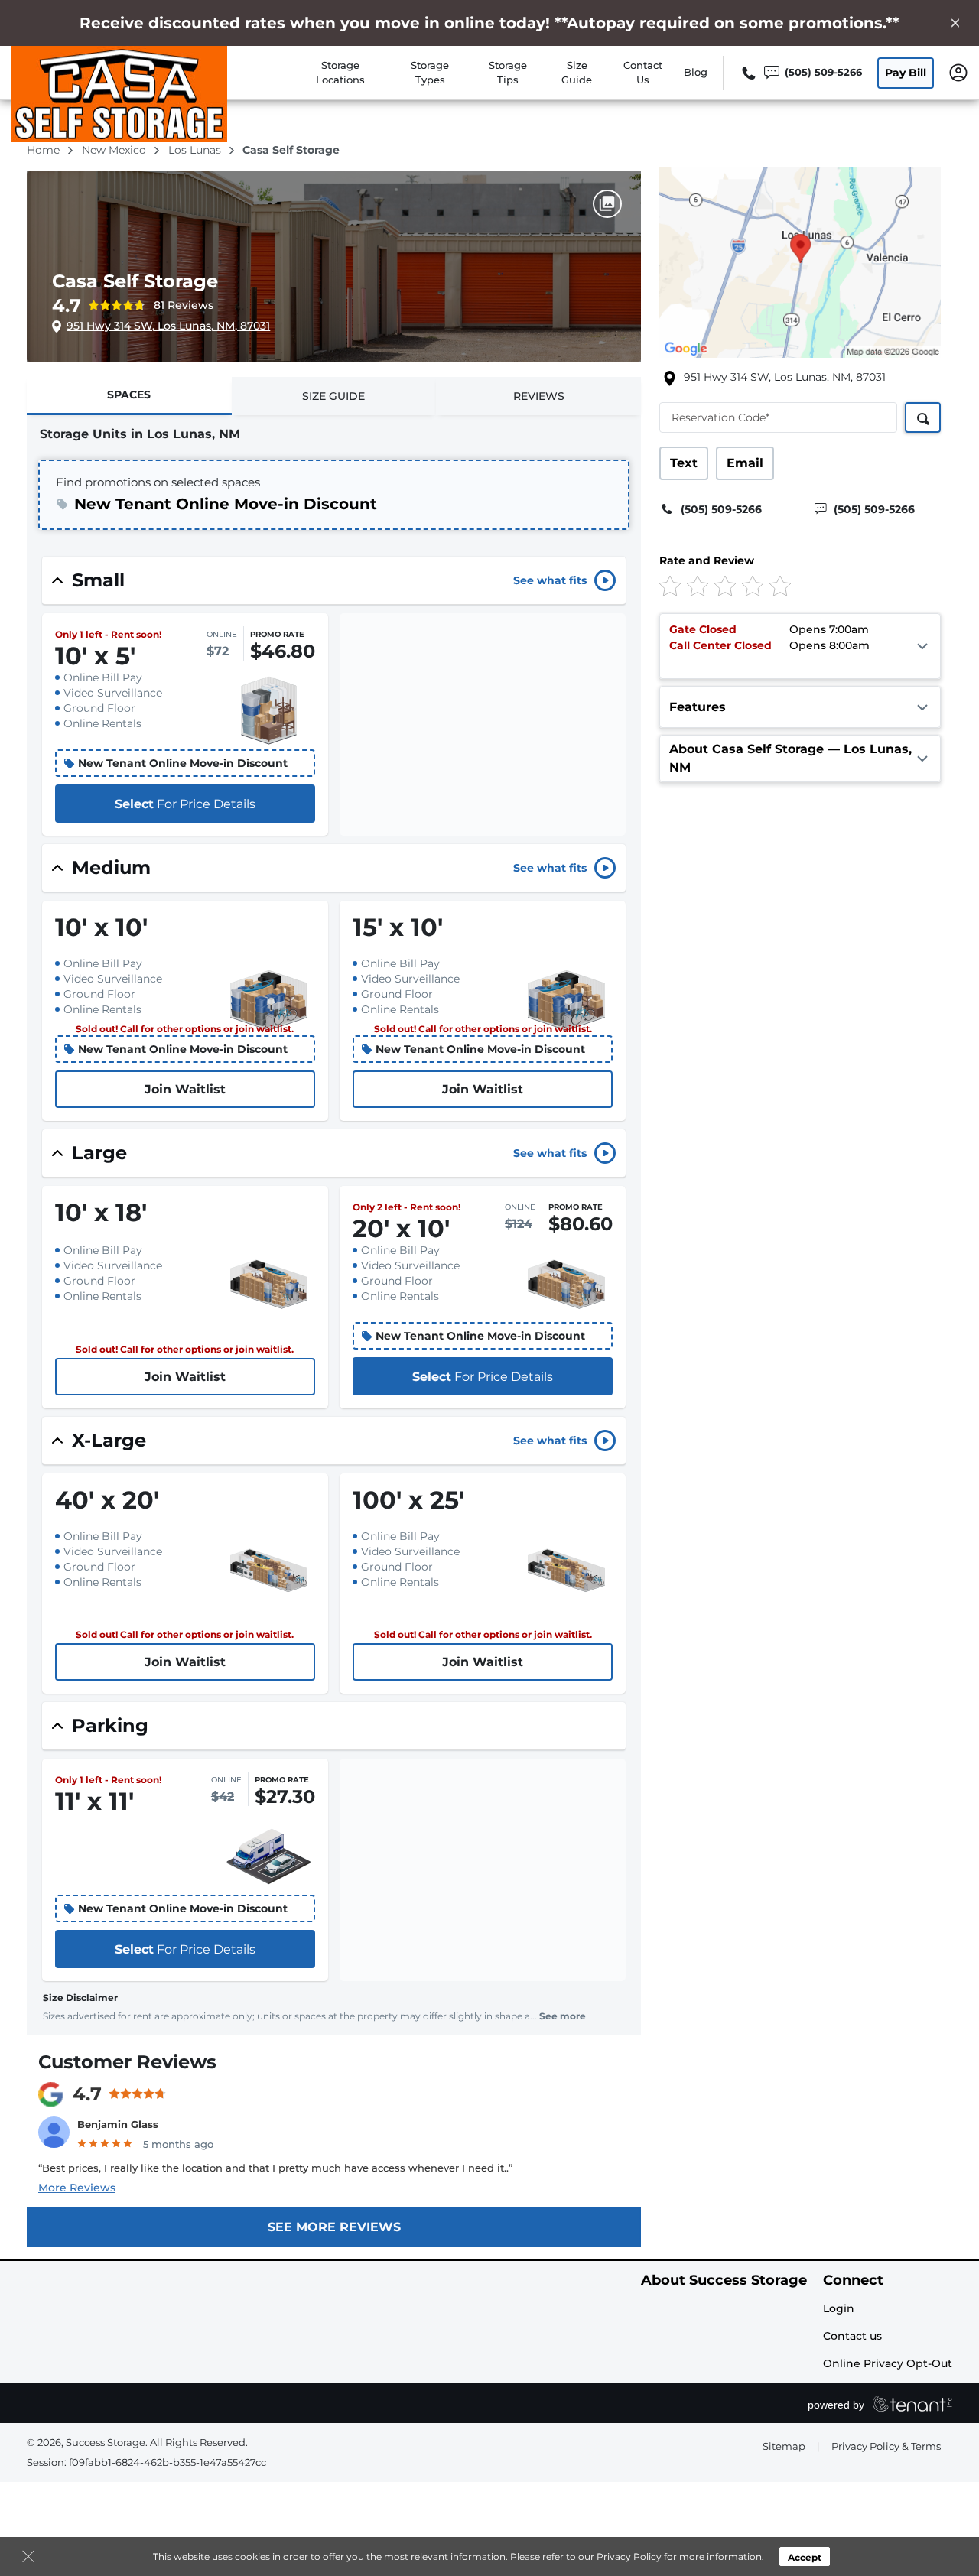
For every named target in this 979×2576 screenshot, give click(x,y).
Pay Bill (906, 73)
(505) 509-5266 (721, 509)
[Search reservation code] (923, 417)
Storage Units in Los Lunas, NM (140, 434)
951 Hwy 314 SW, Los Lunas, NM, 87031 (168, 326)
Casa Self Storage (135, 281)
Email (745, 463)
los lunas (196, 150)
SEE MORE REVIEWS (334, 2227)
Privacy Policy (629, 2557)
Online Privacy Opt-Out (888, 2363)
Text (684, 463)
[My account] (958, 71)
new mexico (115, 150)
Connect (853, 2280)
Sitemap (784, 2446)
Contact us (852, 2336)
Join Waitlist (185, 1089)
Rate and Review (707, 560)
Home (45, 150)
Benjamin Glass (118, 2124)
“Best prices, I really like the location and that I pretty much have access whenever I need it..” (275, 2168)
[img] (775, 585)
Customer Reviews (127, 2062)
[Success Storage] (119, 94)
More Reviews (77, 2188)
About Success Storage (724, 2280)
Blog (696, 72)
